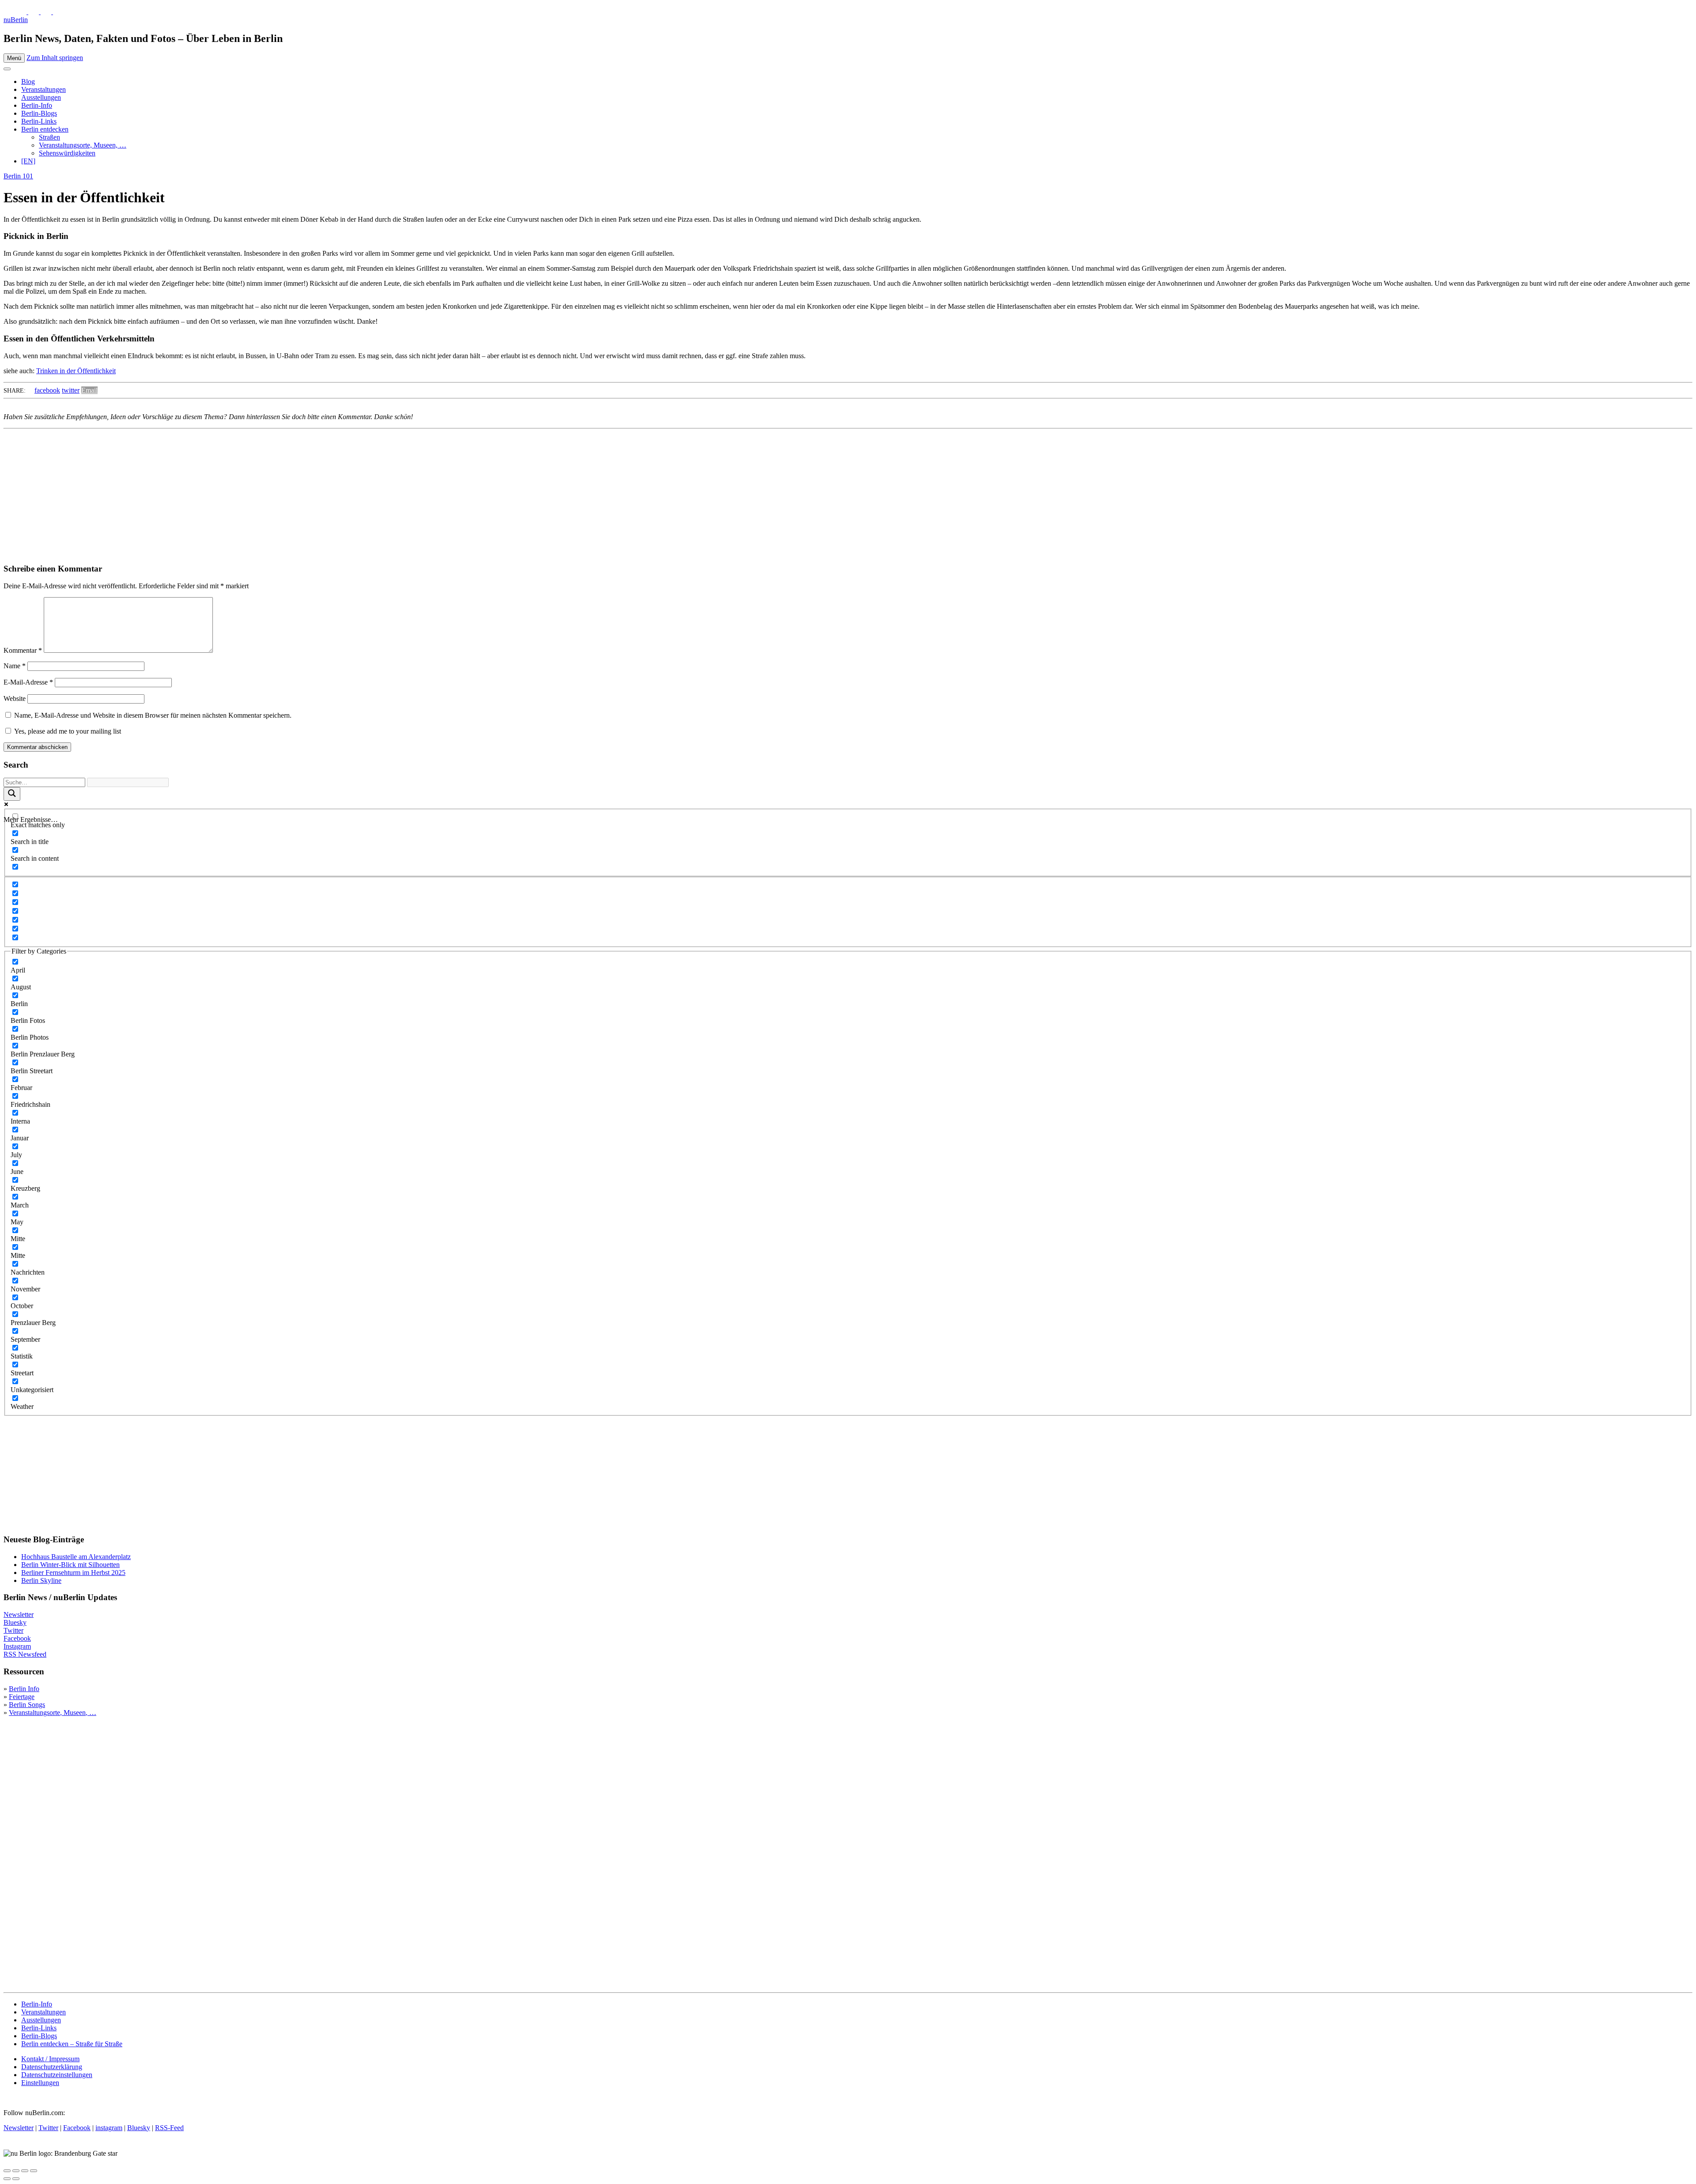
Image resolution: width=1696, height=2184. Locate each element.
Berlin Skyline (41, 1580)
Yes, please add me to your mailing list (67, 731)
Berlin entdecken (45, 129)
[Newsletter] (9, 12)
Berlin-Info (37, 105)
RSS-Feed (169, 2128)
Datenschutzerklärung (52, 2067)
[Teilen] (16, 2171)
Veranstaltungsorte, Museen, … (83, 145)
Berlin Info (24, 1689)
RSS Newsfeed (25, 1654)
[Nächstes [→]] (16, 2179)
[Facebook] (47, 12)
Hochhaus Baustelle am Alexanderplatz (76, 1557)
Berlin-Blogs (39, 113)
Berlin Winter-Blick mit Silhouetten (70, 1565)
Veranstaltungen (44, 89)
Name (15, 666)
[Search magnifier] (12, 794)
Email (89, 390)
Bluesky (15, 1622)
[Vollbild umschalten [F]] (25, 2171)
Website (15, 698)
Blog (28, 81)
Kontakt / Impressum (50, 2059)
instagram (109, 2128)
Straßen (49, 137)
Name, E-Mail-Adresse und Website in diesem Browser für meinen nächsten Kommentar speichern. (153, 715)
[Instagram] (34, 12)
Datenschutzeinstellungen (57, 2075)
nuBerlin (16, 20)
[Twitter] (22, 12)
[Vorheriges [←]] (7, 2179)
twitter (71, 390)
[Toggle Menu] (7, 69)
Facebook (17, 1638)
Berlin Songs (27, 1705)
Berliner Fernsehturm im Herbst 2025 (73, 1573)
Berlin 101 (18, 176)
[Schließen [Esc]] (7, 2171)
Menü (14, 58)
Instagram (17, 1646)
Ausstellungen (41, 97)
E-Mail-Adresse (28, 682)
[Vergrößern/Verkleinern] (34, 2171)
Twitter (13, 1630)
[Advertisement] (269, 494)
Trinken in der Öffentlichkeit (76, 371)
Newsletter (19, 1614)
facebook (47, 390)
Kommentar (23, 650)
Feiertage (22, 1697)
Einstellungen (40, 2083)
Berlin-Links (39, 121)
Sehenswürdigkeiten (67, 153)
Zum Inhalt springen (55, 58)
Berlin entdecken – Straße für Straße (72, 2044)
